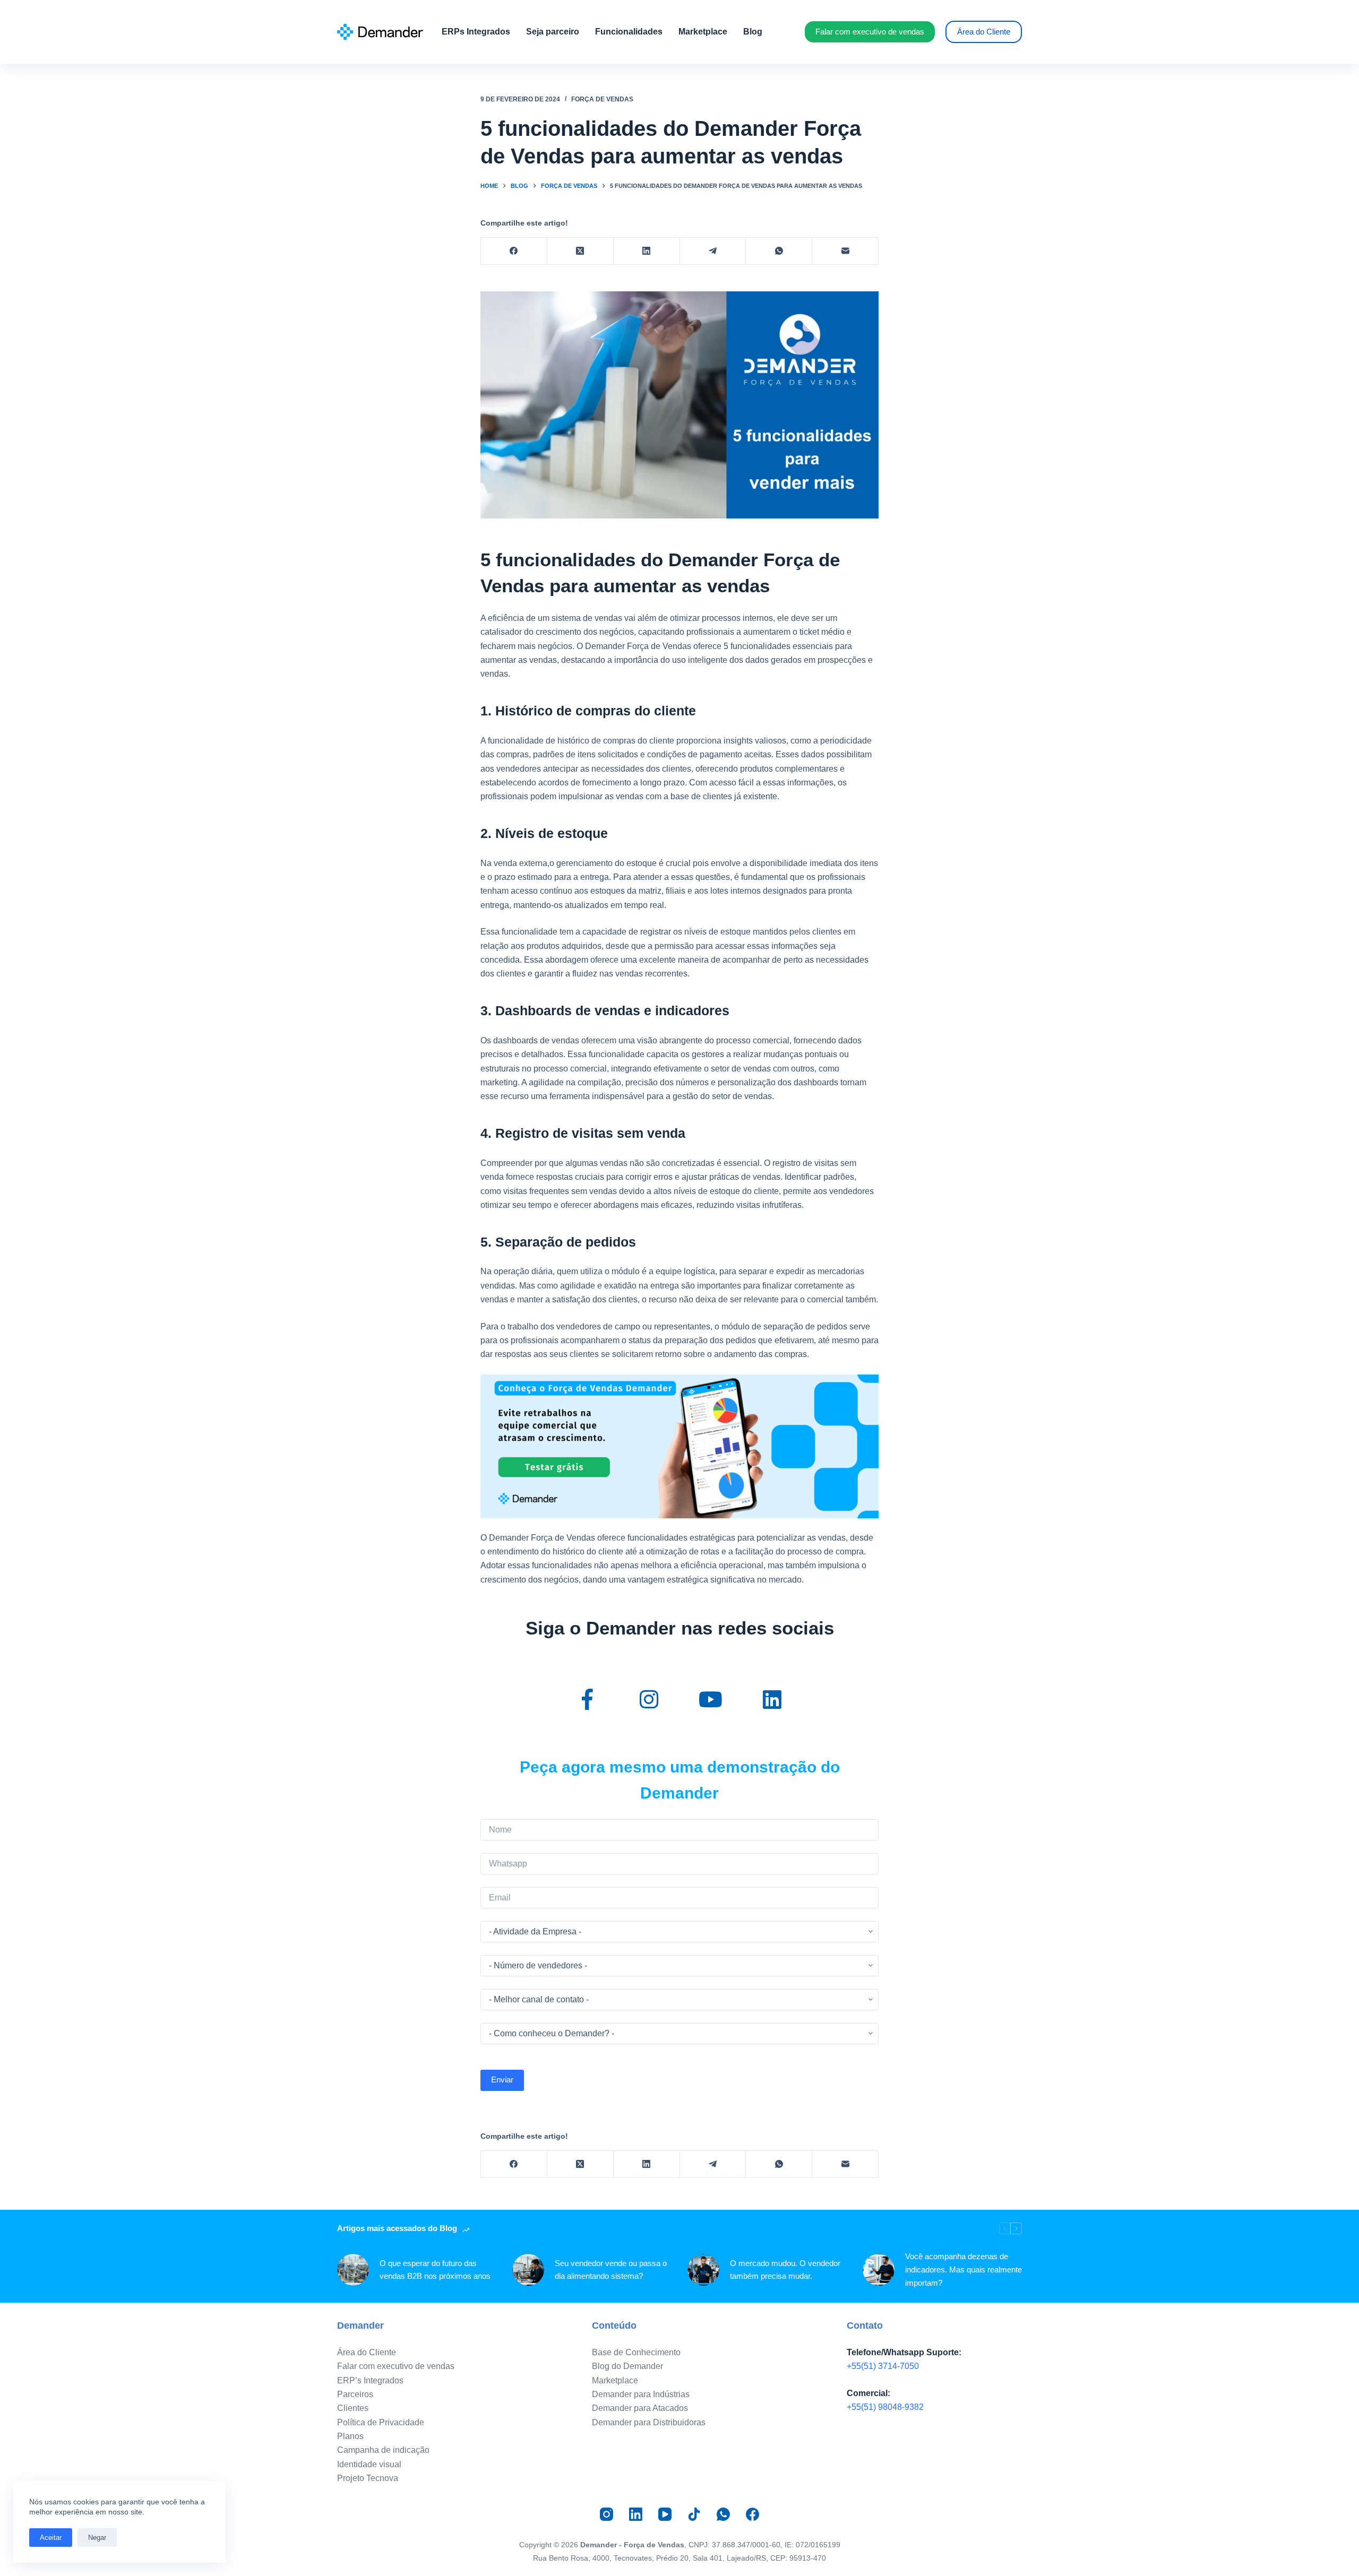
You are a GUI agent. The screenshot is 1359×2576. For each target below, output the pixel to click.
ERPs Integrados (476, 32)
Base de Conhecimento (636, 2352)
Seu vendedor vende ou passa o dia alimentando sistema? (611, 2270)
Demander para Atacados (640, 2408)
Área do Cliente (984, 32)
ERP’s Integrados (370, 2380)
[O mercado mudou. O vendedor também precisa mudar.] (703, 2270)
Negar (97, 2538)
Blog (753, 32)
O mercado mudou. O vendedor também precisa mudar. (785, 2270)
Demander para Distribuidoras (649, 2422)
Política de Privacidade (381, 2422)
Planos (350, 2436)
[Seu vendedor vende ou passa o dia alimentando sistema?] (528, 2270)
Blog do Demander (627, 2366)
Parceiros (355, 2394)
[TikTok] (694, 2514)
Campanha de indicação (383, 2450)
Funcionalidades (629, 32)
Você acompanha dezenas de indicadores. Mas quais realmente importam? (964, 2270)
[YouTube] (665, 2514)
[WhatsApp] (779, 251)
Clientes (353, 2408)
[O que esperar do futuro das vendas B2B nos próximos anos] (353, 2270)
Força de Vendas (602, 99)
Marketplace (703, 32)
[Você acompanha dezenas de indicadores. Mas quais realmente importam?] (879, 2270)
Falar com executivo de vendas (870, 32)
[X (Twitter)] (580, 251)
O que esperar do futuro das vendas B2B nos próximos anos (435, 2270)
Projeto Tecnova (368, 2478)
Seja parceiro (553, 32)
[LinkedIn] (647, 251)
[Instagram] (607, 2514)
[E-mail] (845, 251)
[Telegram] (713, 251)
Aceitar (51, 2538)
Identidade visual (369, 2464)
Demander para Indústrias (641, 2394)
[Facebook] (514, 251)
